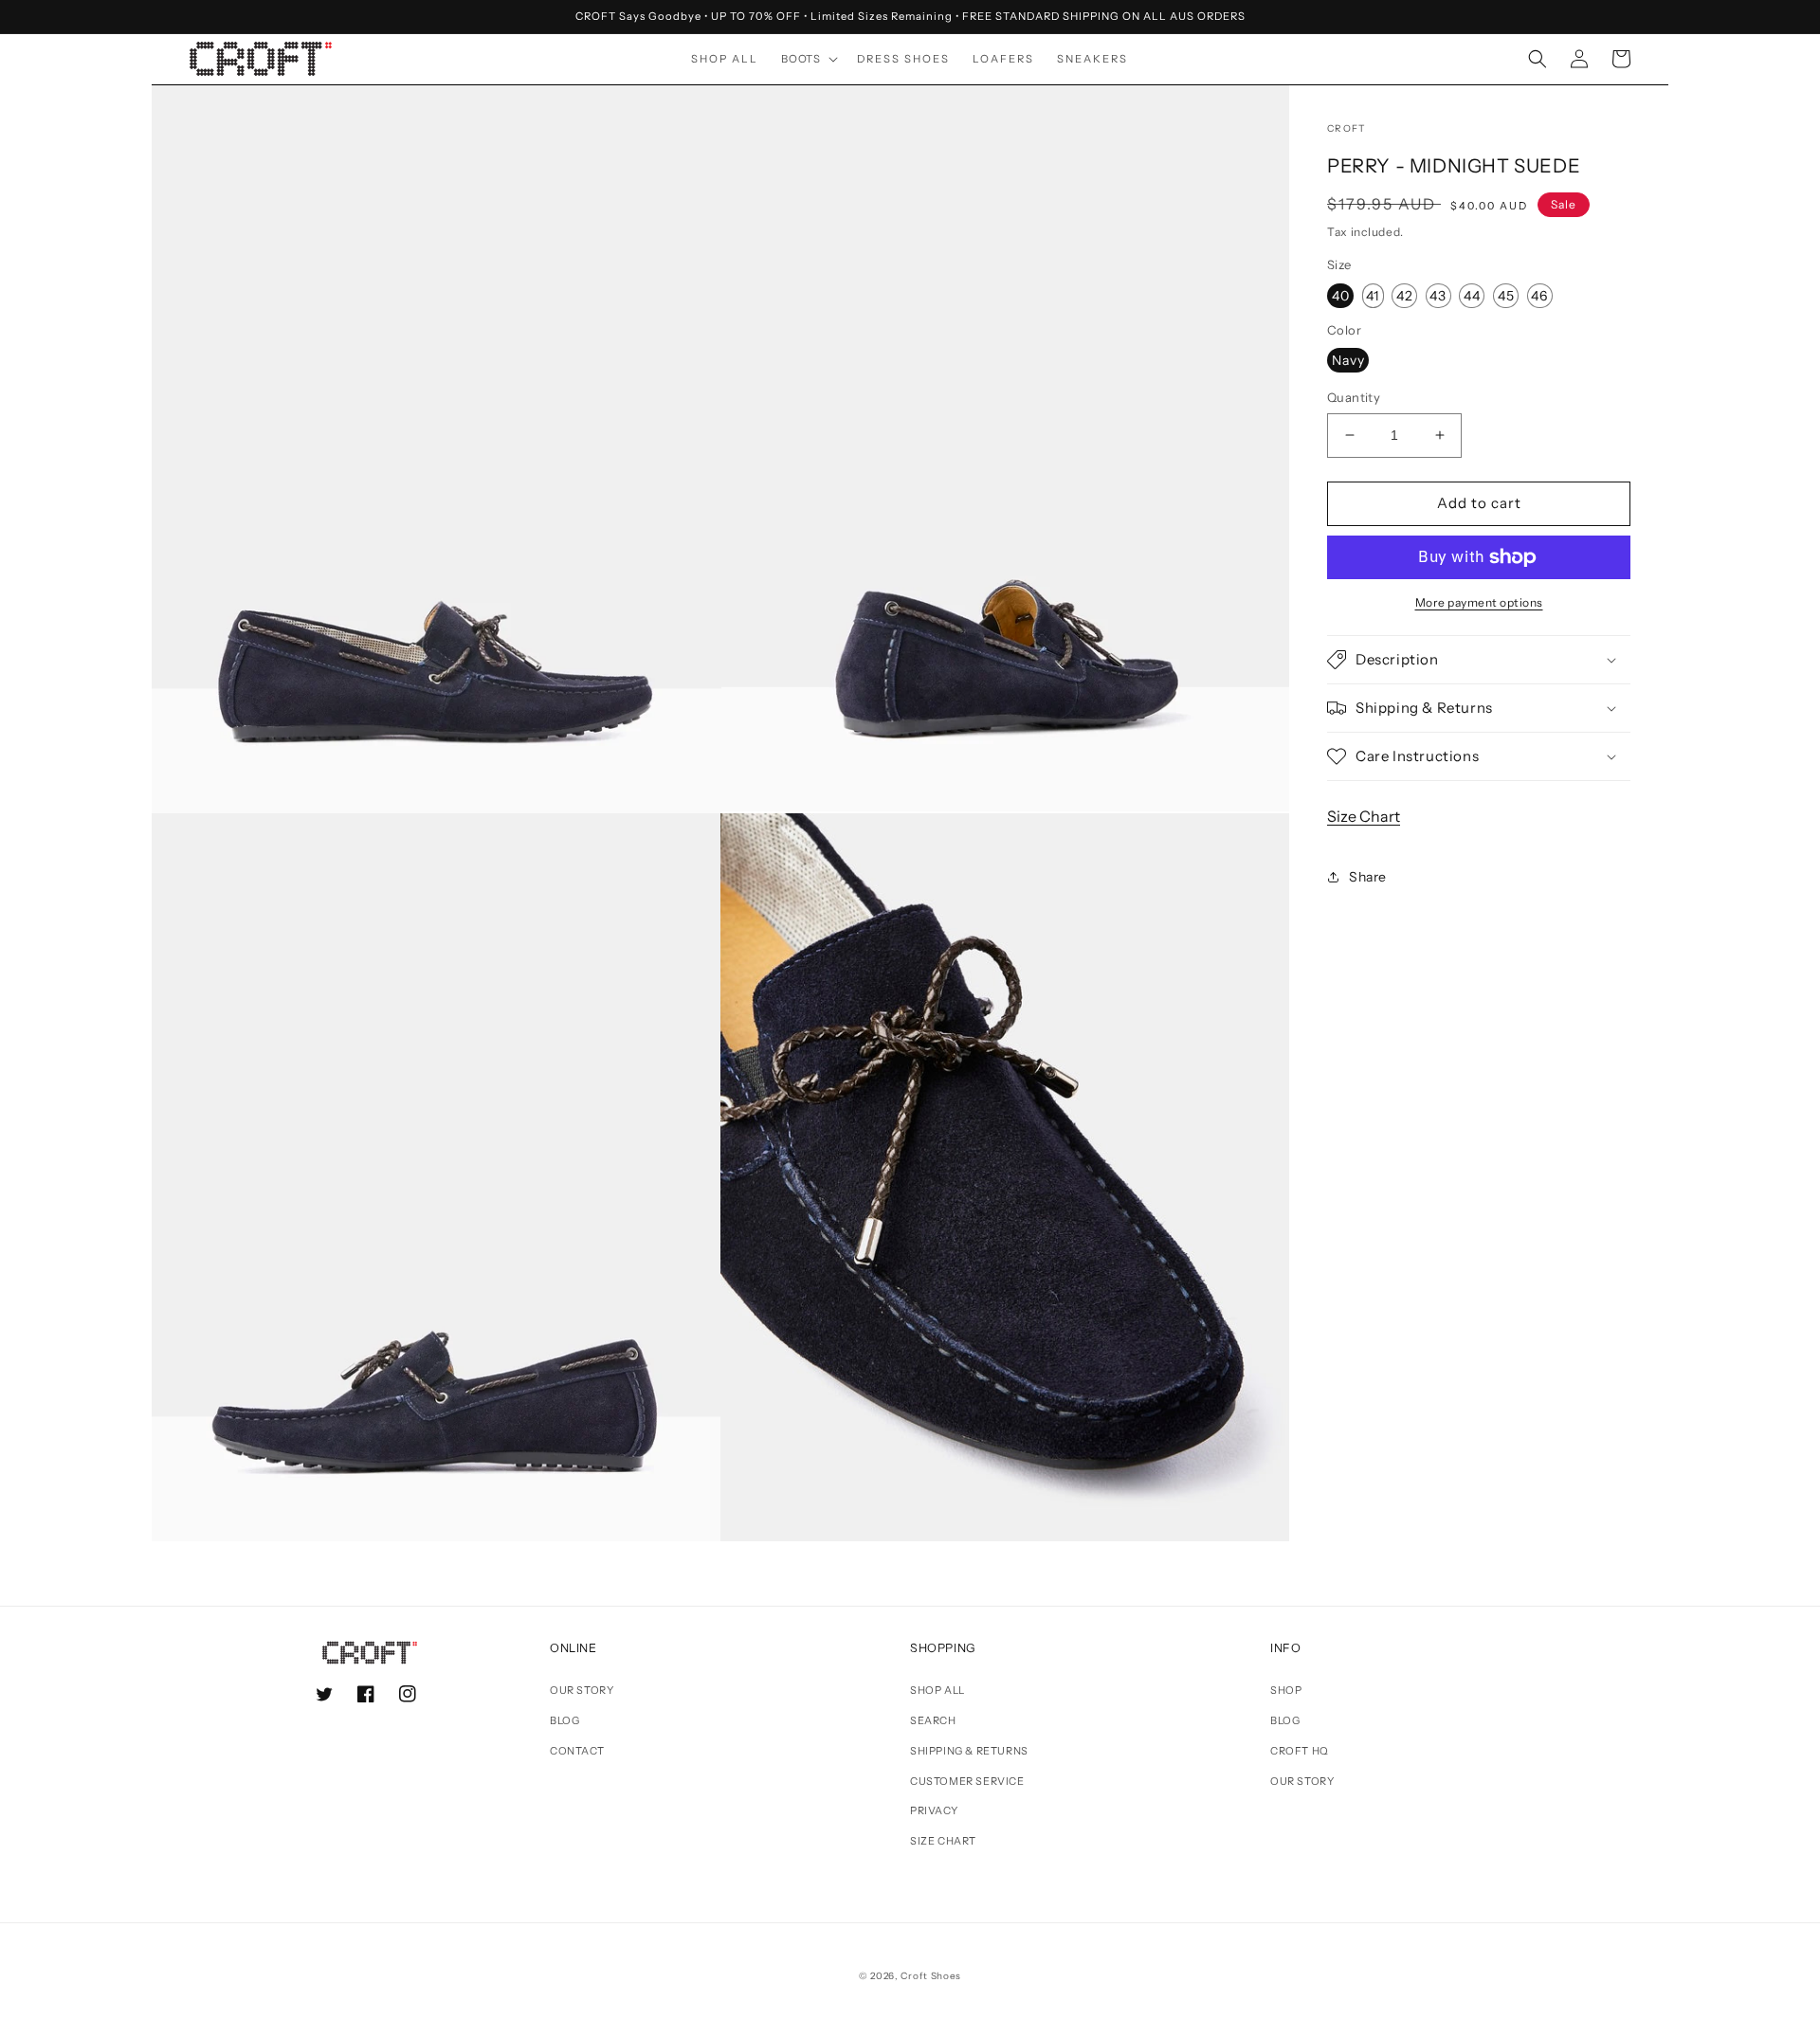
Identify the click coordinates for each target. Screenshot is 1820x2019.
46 (1539, 296)
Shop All (937, 1690)
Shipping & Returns (969, 1751)
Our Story (582, 1690)
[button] (808, 59)
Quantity (1354, 397)
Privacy (934, 1810)
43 (1438, 296)
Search (933, 1720)
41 (1373, 296)
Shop (1286, 1690)
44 (1472, 296)
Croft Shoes (931, 1976)
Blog (564, 1720)
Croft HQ (1300, 1751)
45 (1506, 296)
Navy (1348, 360)
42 (1405, 296)
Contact (577, 1751)
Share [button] (1368, 877)
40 (1341, 296)
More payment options (1479, 602)
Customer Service (967, 1781)
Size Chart (1364, 816)
